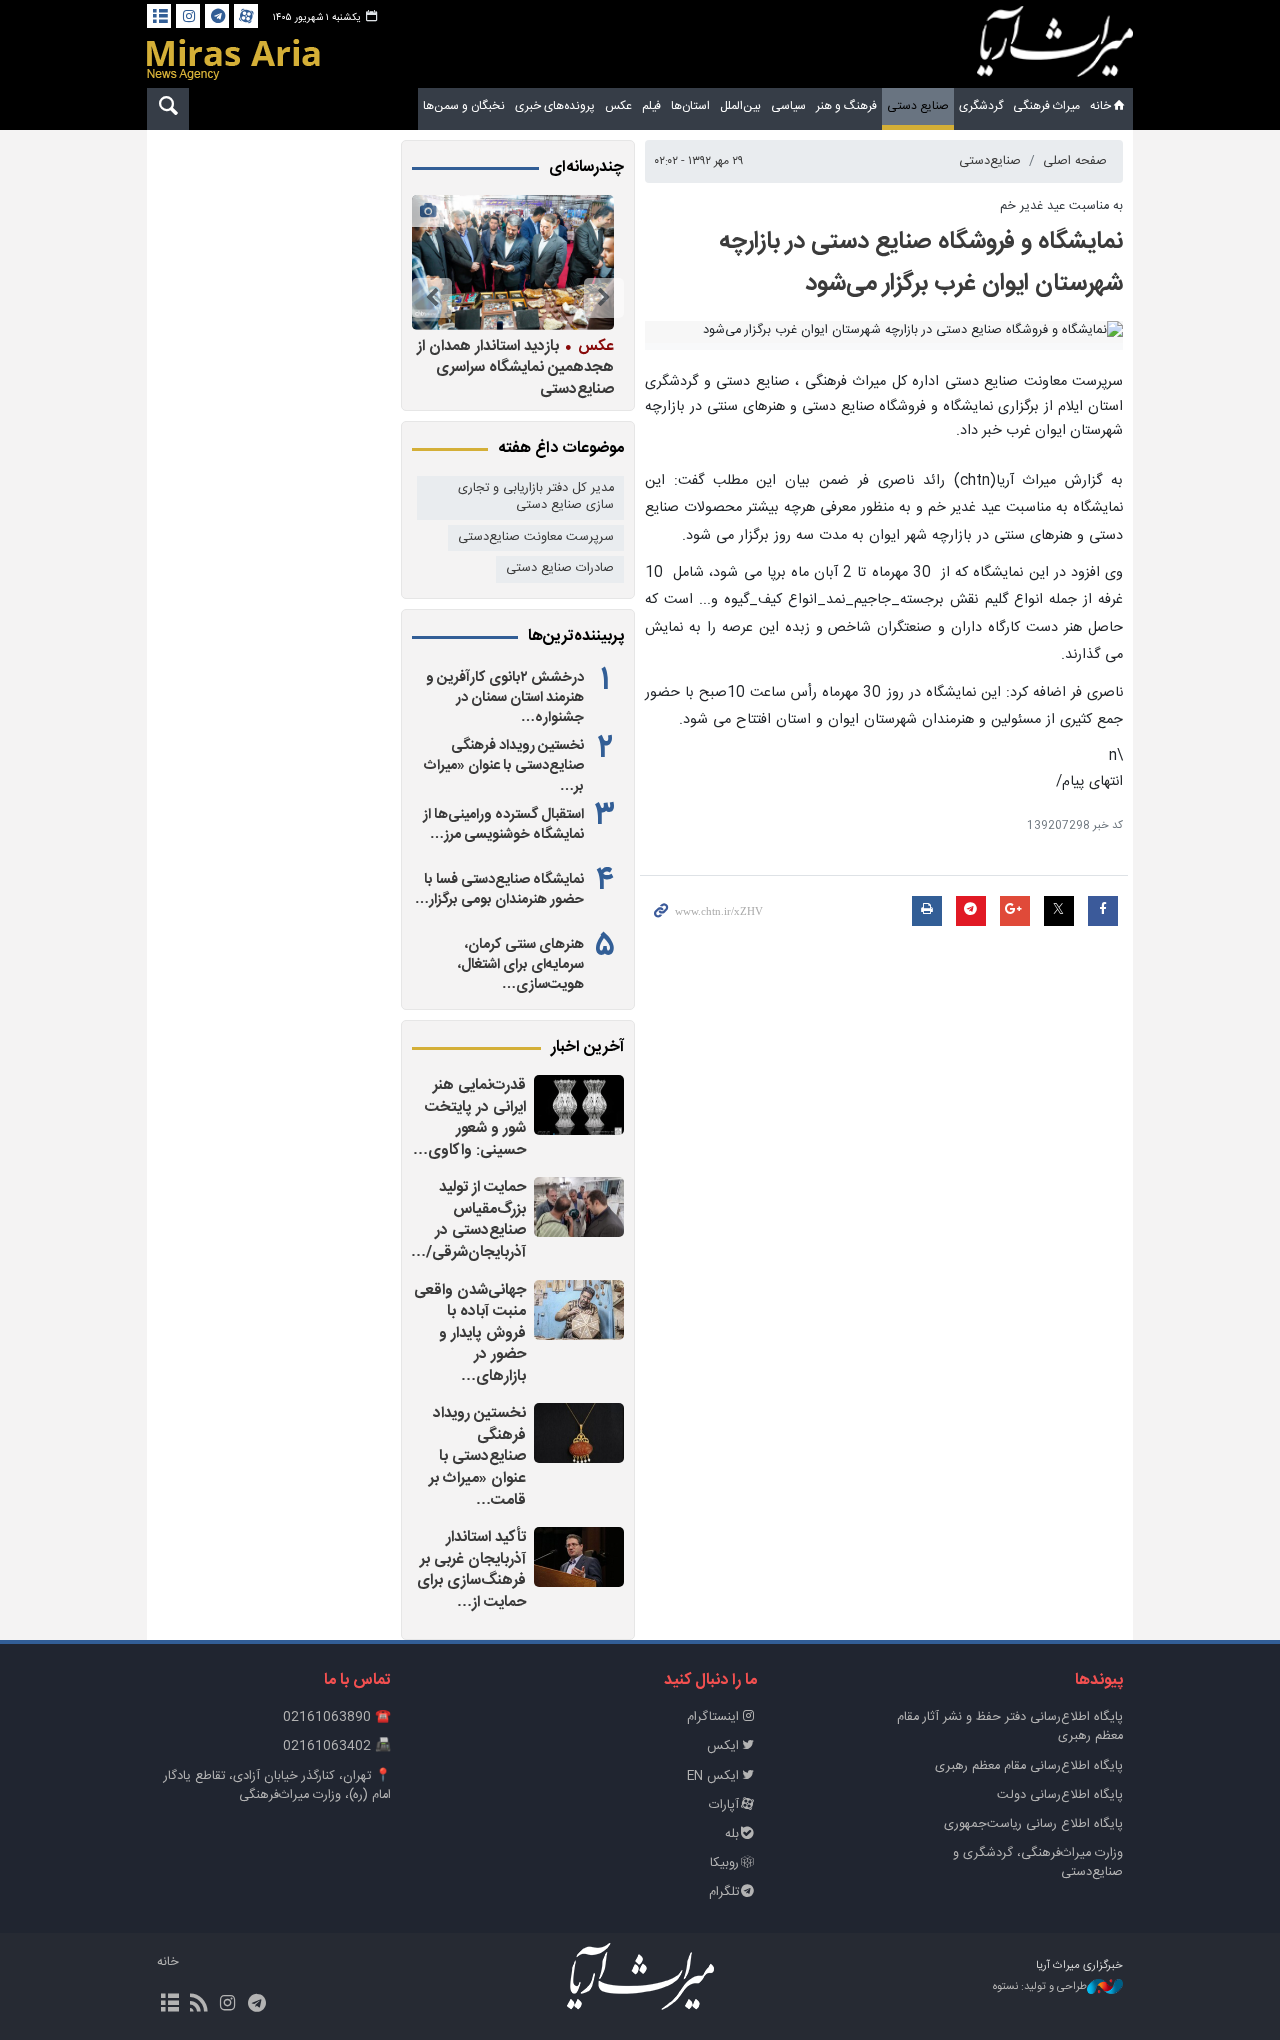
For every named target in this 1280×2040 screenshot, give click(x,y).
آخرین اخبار (587, 1048)
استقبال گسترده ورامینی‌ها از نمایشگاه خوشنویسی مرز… (503, 825)
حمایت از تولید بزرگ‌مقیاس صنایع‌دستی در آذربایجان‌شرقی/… (468, 1220)
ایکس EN (713, 1776)
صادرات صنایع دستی (560, 568)
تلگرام (724, 1892)
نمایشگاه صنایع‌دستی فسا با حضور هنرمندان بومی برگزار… (499, 890)
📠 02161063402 (337, 1746)
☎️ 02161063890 (337, 1717)
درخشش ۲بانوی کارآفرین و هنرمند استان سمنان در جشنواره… (505, 698)
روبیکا (724, 1863)
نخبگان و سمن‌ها (464, 106)
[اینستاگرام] (188, 16)
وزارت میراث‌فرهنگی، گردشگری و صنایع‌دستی (1038, 1863)
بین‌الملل (740, 106)
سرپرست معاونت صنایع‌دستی (536, 537)
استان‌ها (690, 106)
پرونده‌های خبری (555, 106)
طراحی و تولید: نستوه (1040, 1987)
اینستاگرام (713, 1717)
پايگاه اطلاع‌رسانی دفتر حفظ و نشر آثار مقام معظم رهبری (1010, 1727)
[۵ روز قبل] (513, 262)
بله (732, 1834)
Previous (604, 298)
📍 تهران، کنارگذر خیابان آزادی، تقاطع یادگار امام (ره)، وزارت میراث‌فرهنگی (277, 1786)
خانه (1100, 106)
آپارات (724, 1805)
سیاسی (788, 106)
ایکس (723, 1746)
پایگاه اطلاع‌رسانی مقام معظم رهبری (1029, 1766)
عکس (618, 106)
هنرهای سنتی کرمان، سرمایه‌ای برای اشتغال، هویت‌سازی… (521, 965)
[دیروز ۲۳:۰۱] (579, 1105)
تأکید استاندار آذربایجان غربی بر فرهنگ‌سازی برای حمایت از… (471, 1570)
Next (432, 298)
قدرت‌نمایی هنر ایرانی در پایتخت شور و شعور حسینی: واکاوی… (469, 1118)
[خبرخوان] (198, 2005)
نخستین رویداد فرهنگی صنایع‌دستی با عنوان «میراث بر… (504, 766)
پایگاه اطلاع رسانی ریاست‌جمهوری (1033, 1824)
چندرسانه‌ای (586, 168)
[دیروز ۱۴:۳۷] (579, 1310)
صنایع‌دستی (990, 161)
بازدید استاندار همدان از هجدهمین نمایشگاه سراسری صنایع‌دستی (515, 367)
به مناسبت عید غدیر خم (1061, 206)
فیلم (651, 106)
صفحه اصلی (1075, 161)
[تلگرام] (217, 16)
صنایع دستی (918, 106)
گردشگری (981, 106)
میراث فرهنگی (1046, 106)
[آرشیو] (159, 16)
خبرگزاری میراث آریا (1055, 47)
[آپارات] (246, 16)
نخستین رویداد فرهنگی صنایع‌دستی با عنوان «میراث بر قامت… (477, 1456)
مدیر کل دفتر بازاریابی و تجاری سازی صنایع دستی (536, 497)
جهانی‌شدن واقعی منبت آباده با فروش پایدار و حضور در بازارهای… (470, 1333)
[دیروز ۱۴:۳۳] (579, 1433)
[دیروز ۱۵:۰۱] (579, 1207)
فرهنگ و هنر (846, 106)
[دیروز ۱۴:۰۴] (579, 1557)
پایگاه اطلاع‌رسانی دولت (1060, 1795)
